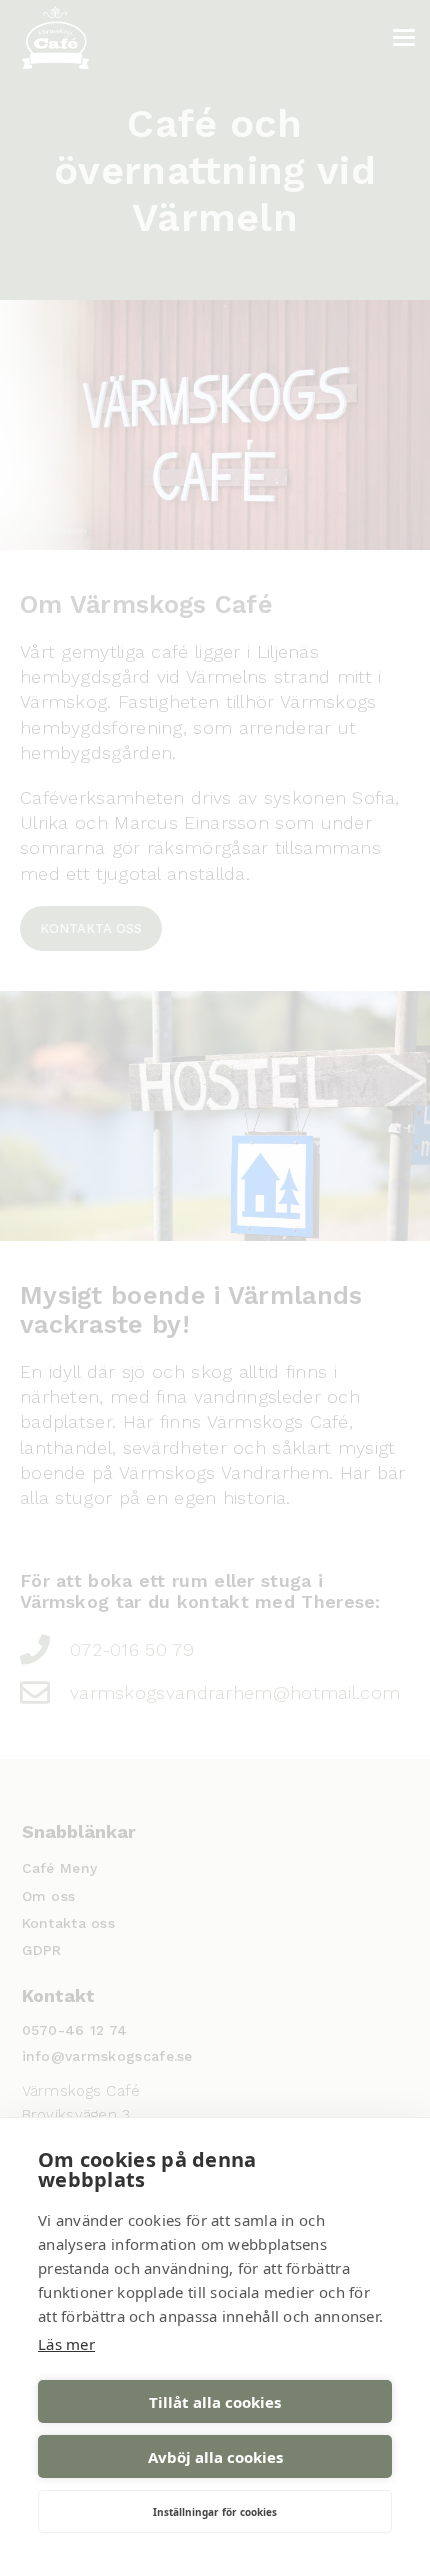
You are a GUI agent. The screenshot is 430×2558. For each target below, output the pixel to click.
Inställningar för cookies (215, 2512)
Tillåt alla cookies (215, 2402)
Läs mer (66, 2344)
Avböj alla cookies (215, 2457)
